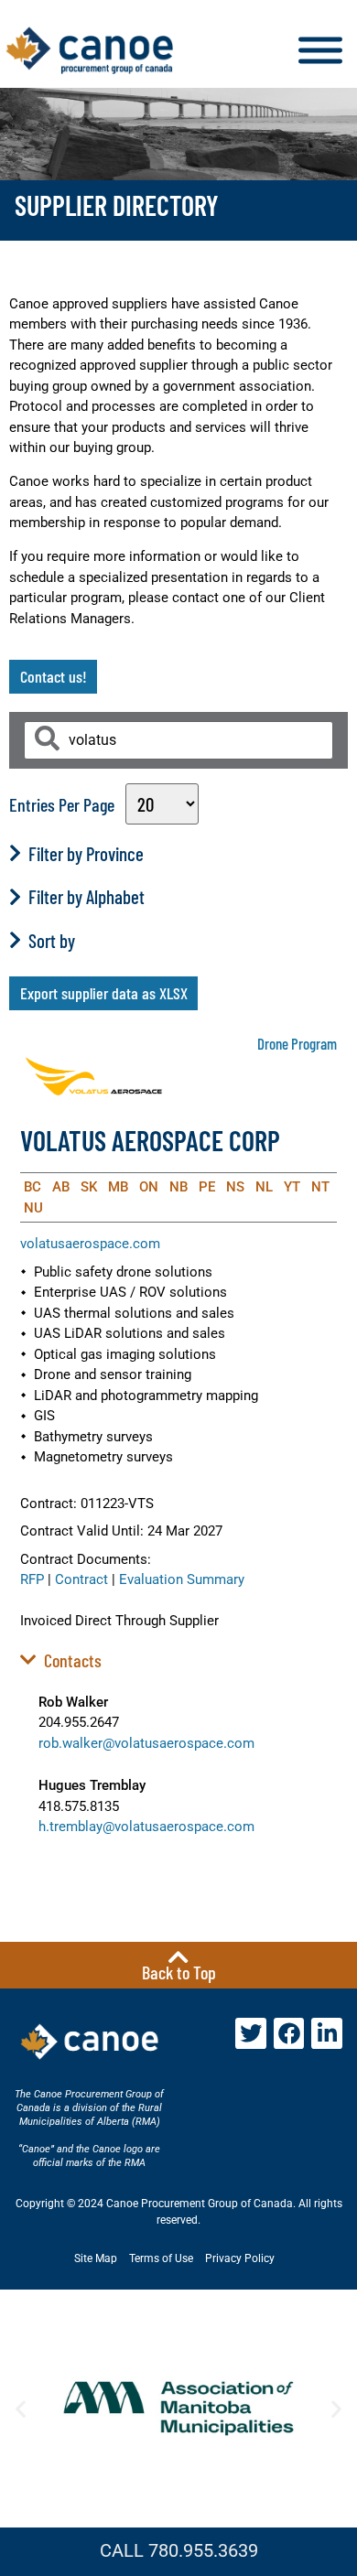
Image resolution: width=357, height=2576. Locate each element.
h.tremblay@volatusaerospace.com (146, 1827)
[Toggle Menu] (320, 51)
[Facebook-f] (289, 2033)
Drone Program (297, 1043)
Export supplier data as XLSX (104, 993)
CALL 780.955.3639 (179, 2550)
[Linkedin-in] (327, 2033)
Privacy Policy (240, 2258)
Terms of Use (161, 2258)
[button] (21, 2408)
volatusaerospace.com (90, 1244)
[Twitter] (251, 2033)
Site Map (96, 2258)
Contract (81, 1579)
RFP (32, 1579)
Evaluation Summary (182, 1579)
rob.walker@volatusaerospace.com (146, 1743)
